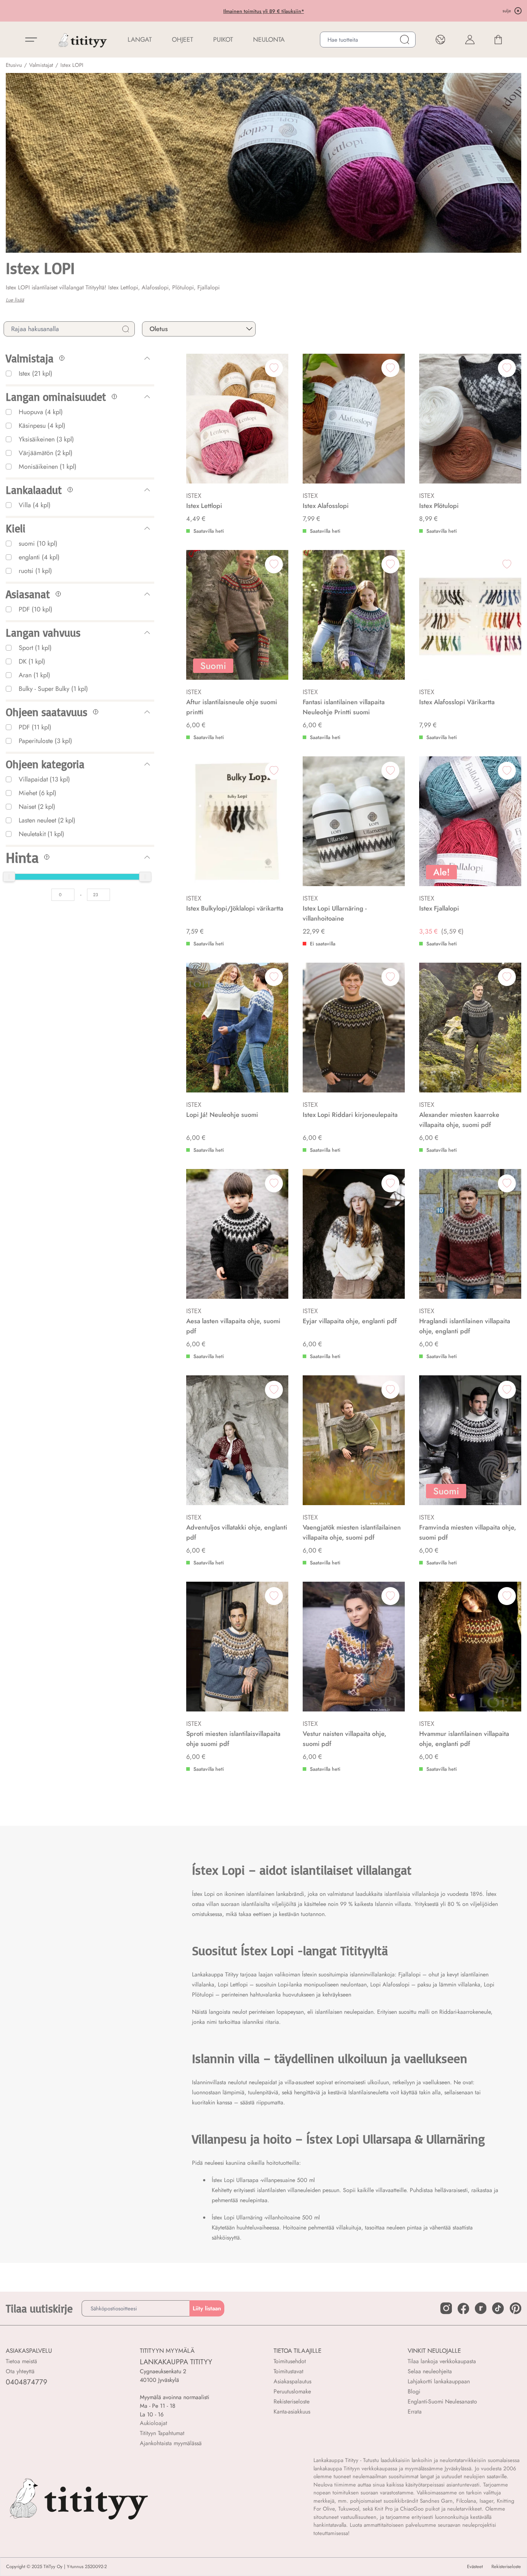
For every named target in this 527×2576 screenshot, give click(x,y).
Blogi (414, 2391)
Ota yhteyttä (20, 2371)
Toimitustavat (288, 2371)
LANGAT (140, 40)
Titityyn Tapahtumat (162, 2433)
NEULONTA (269, 40)
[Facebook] (463, 2309)
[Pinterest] (515, 2308)
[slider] (9, 877)
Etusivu (14, 65)
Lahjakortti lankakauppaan (439, 2381)
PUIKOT (223, 40)
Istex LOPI (72, 65)
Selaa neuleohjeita (430, 2371)
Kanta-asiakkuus (292, 2412)
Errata (415, 2412)
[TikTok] (498, 2308)
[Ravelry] (481, 2308)
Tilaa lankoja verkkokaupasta (442, 2361)
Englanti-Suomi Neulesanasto (442, 2401)
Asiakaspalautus (292, 2381)
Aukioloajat (153, 2423)
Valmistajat (41, 65)
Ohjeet (182, 40)
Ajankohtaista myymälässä (171, 2443)
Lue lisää (15, 300)
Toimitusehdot (290, 2361)
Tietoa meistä (21, 2361)
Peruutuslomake (292, 2391)
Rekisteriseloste (292, 2401)
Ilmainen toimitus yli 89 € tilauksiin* (209, 11)
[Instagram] (446, 2308)
